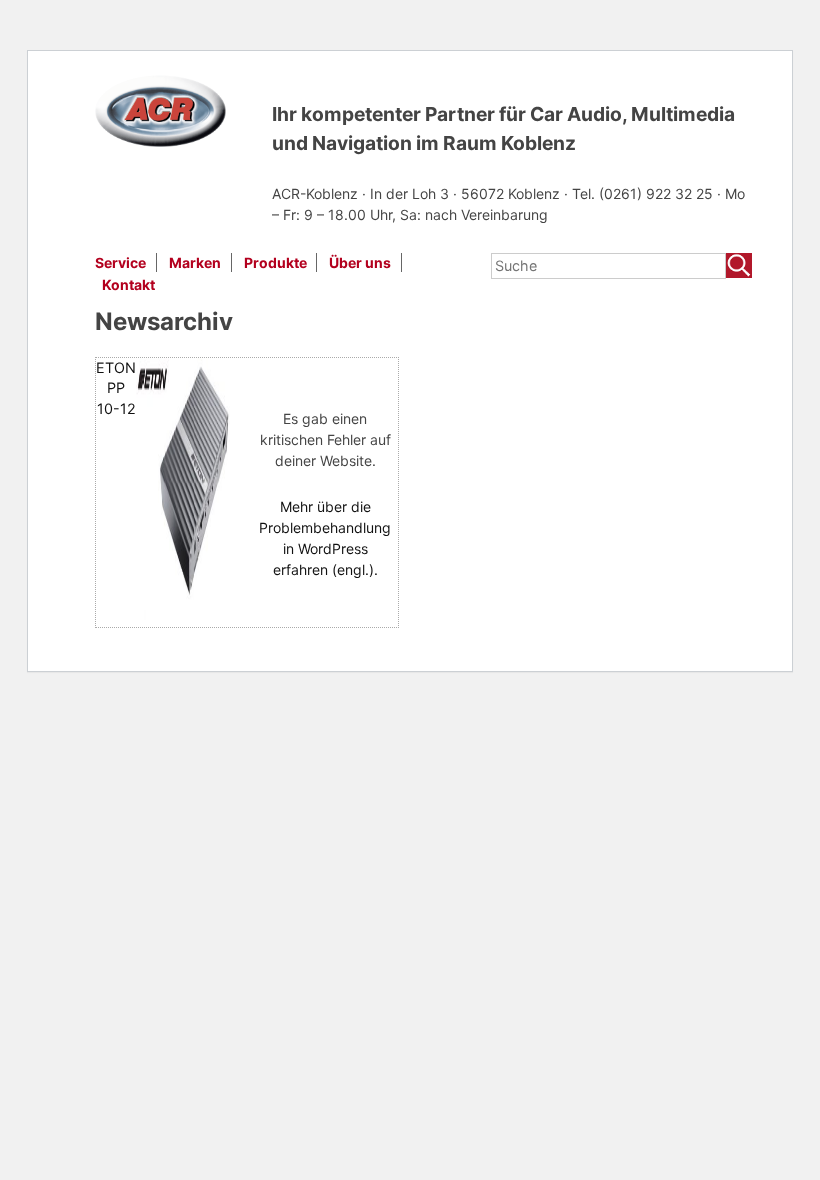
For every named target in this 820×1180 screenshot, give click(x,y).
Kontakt (128, 284)
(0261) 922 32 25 (658, 193)
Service (120, 262)
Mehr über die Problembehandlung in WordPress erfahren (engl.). (325, 538)
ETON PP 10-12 (116, 387)
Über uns (360, 262)
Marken (195, 262)
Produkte (275, 262)
